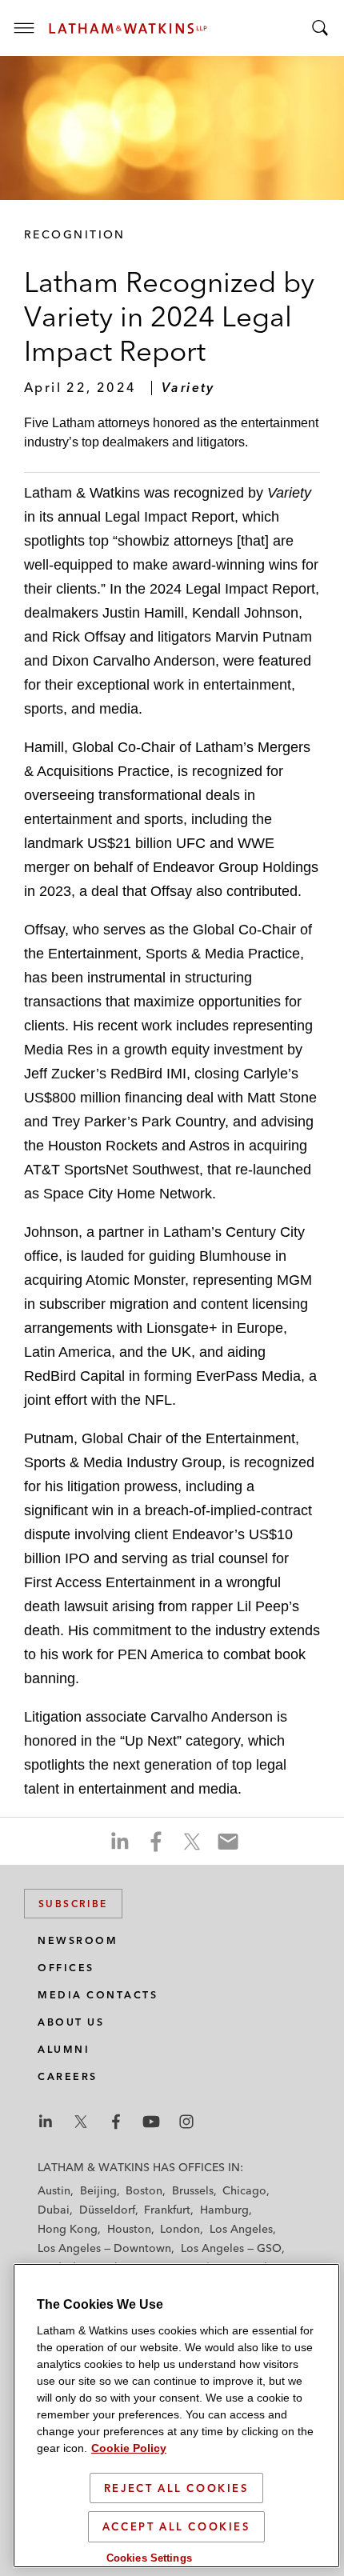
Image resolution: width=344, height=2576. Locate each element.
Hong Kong (68, 2229)
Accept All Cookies (176, 2526)
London (180, 2229)
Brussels (193, 2190)
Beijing (98, 2190)
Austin (54, 2190)
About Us (71, 2022)
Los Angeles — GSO (231, 2248)
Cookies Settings (149, 2558)
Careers (68, 2076)
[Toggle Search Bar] (320, 28)
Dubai (54, 2210)
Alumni (64, 2049)
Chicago (244, 2190)
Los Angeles (241, 2229)
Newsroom (78, 1940)
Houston (129, 2229)
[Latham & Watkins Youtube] (151, 2122)
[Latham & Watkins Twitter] (81, 2122)
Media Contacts (98, 1995)
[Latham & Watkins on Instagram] (186, 2122)
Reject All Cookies (176, 2488)
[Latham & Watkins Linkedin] (46, 2122)
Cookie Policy (129, 2448)
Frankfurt (167, 2210)
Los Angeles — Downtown (104, 2248)
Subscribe (73, 1904)
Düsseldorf (107, 2210)
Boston (144, 2190)
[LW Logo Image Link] (128, 28)
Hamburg (224, 2210)
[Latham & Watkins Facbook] (116, 2122)
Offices (66, 1968)
